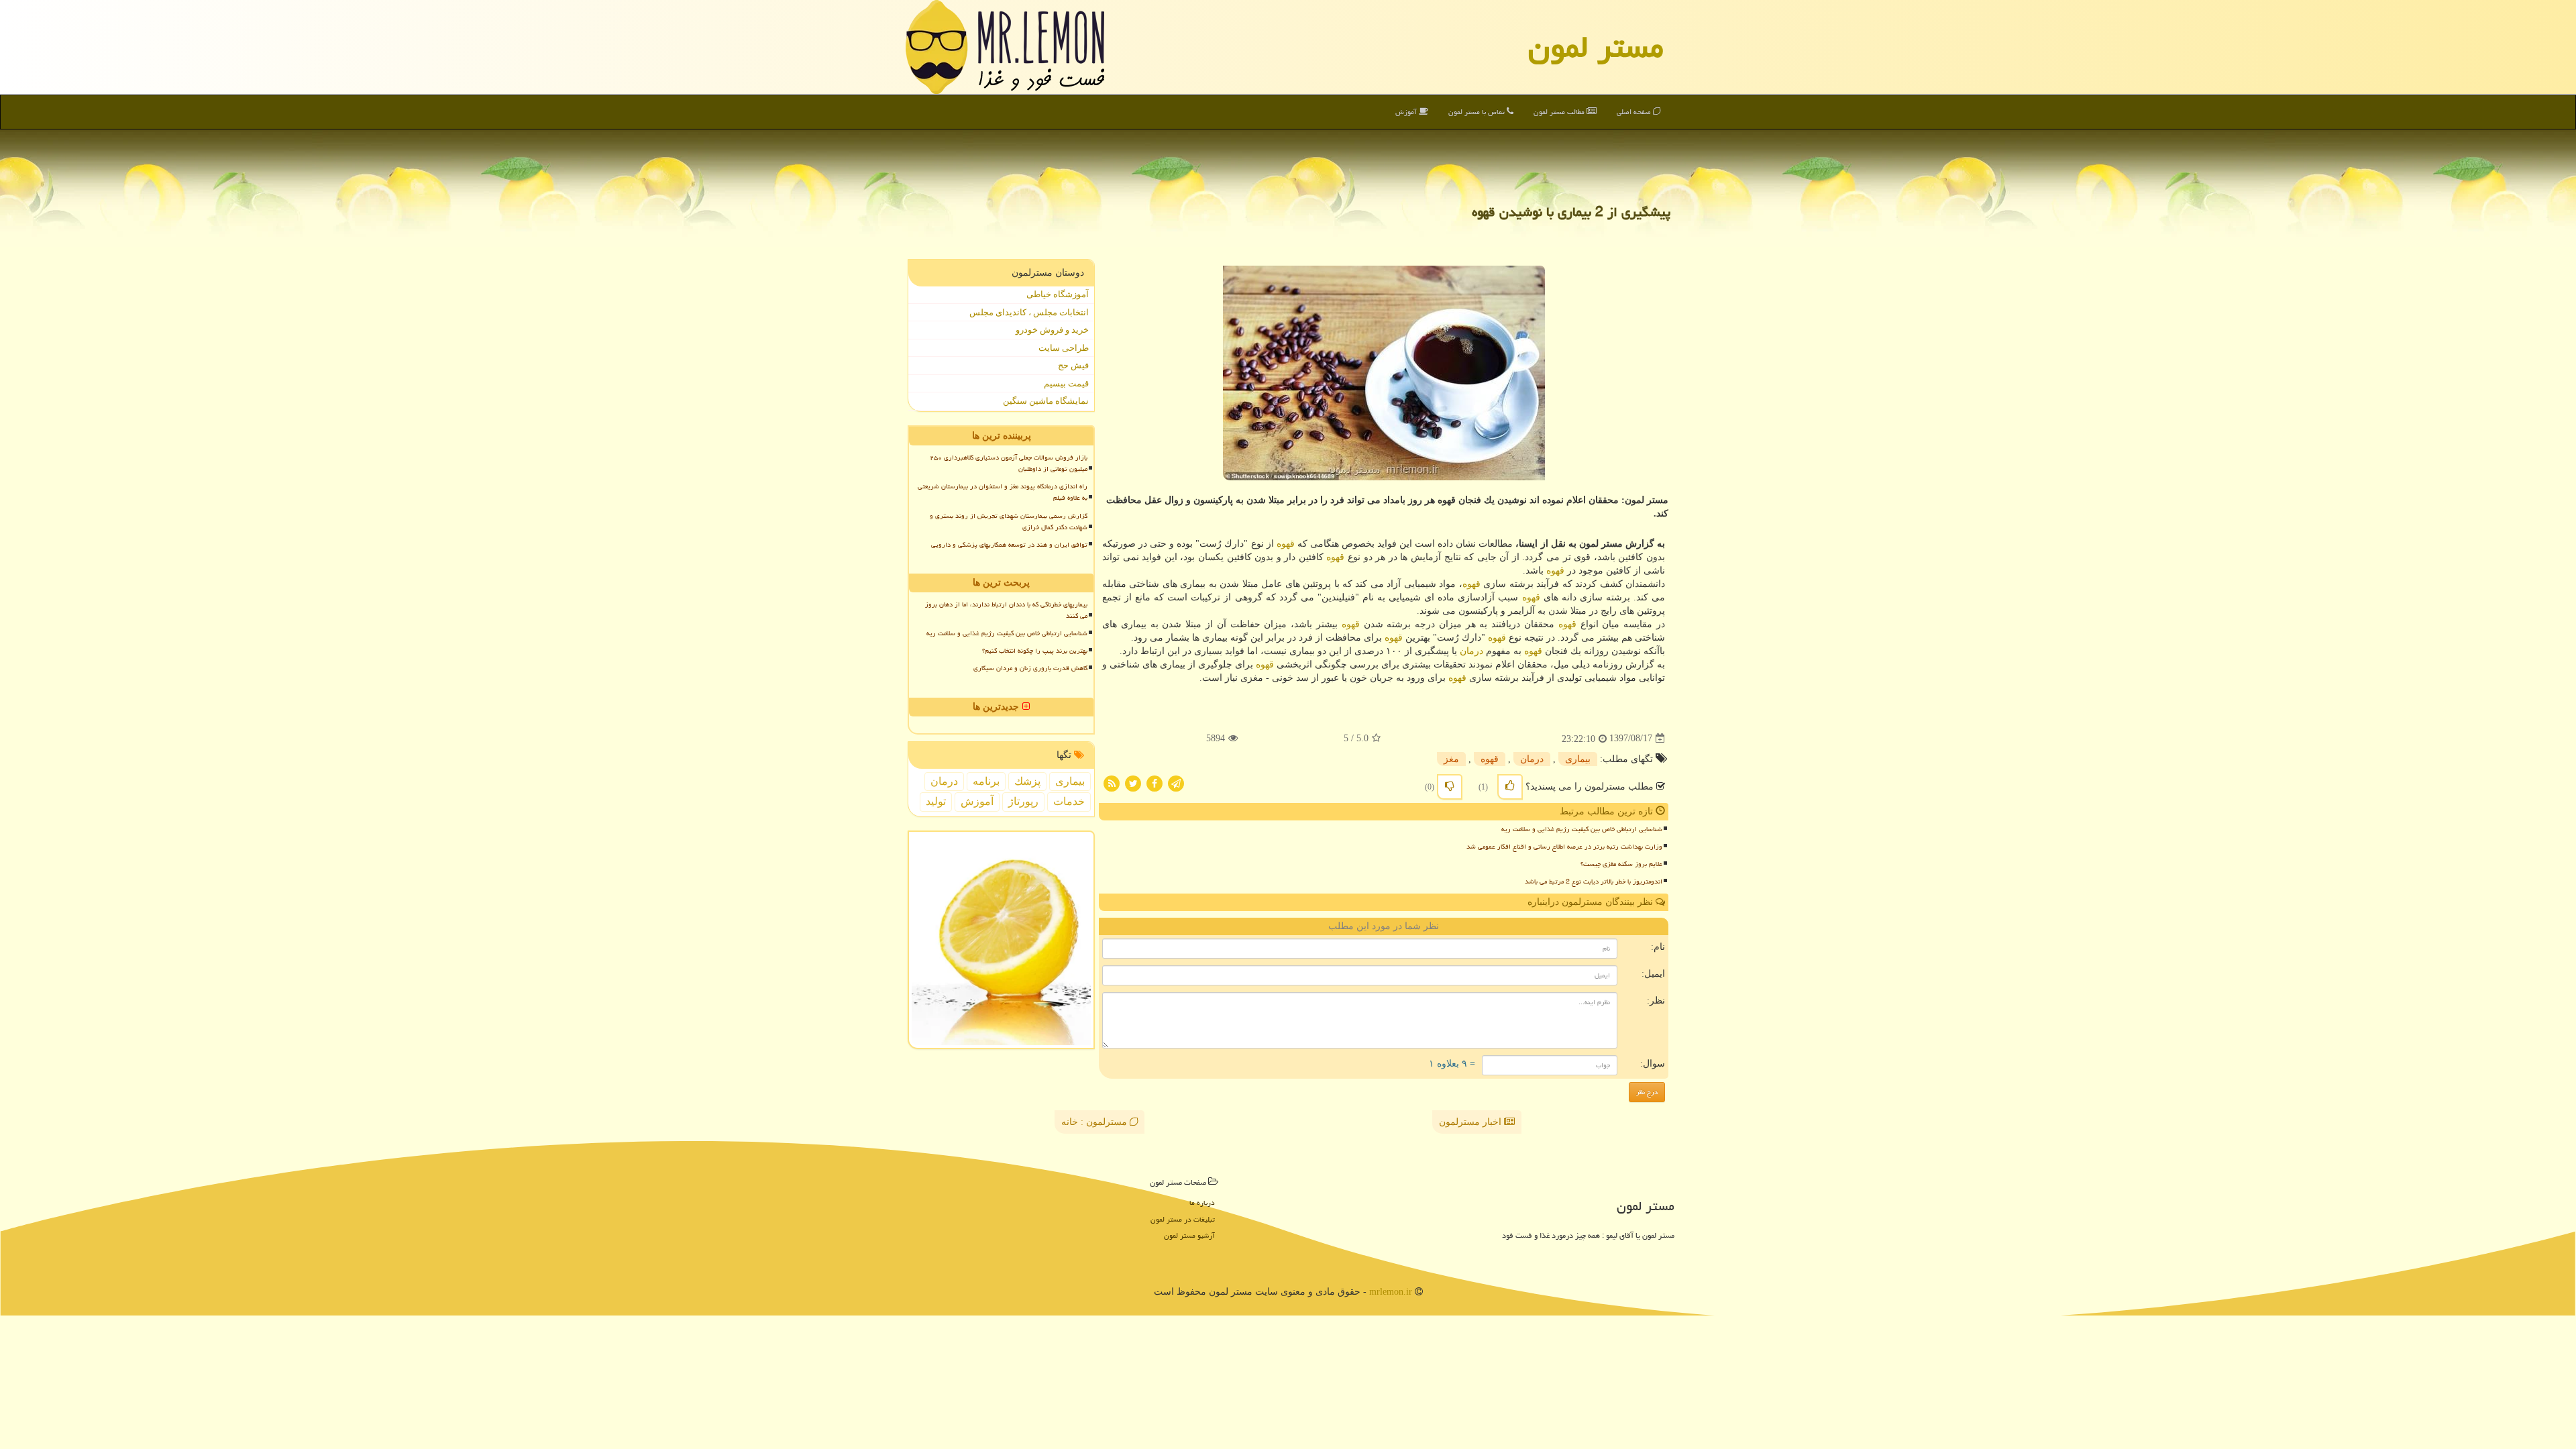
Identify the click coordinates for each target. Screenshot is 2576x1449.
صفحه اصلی (1635, 112)
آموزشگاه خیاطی (1058, 294)
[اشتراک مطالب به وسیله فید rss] (1112, 783)
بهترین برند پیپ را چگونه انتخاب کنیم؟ (1035, 651)
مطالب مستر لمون (1560, 112)
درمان (1471, 651)
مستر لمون (1596, 47)
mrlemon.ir (1391, 1292)
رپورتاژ (1023, 801)
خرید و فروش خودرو (1052, 330)
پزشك (1027, 781)
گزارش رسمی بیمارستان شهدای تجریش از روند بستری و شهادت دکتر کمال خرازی (1009, 522)
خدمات (1069, 801)
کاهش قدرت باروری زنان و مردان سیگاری (1030, 668)
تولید (936, 801)
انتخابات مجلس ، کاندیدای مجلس (1029, 312)
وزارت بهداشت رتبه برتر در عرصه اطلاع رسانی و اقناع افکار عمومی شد (1564, 847)
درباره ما (1202, 1202)
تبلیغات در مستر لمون (1183, 1219)
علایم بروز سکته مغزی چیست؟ (1621, 864)
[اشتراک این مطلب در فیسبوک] (1155, 783)
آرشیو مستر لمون (1189, 1235)
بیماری (1578, 759)
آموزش (1407, 112)
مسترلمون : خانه (1095, 1122)
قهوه (1286, 544)
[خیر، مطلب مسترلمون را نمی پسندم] (1450, 787)
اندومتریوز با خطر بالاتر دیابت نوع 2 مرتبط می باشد (1594, 881)
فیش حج (1073, 365)
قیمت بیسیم (1066, 383)
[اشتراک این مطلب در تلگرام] (1176, 783)
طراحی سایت (1064, 348)
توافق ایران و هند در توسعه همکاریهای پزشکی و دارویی (1009, 545)
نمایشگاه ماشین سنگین (1046, 401)
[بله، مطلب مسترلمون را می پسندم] (1510, 787)
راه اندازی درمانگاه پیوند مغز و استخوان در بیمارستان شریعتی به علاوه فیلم (1003, 492)
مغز (1451, 759)
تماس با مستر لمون (1478, 112)
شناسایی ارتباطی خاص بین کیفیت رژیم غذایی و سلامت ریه (1582, 829)
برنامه (986, 781)
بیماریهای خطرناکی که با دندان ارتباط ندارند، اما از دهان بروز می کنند (1006, 610)
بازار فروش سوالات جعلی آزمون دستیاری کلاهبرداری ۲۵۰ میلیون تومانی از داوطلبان (1009, 463)
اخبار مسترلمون (1471, 1122)
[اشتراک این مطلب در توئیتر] (1133, 783)
